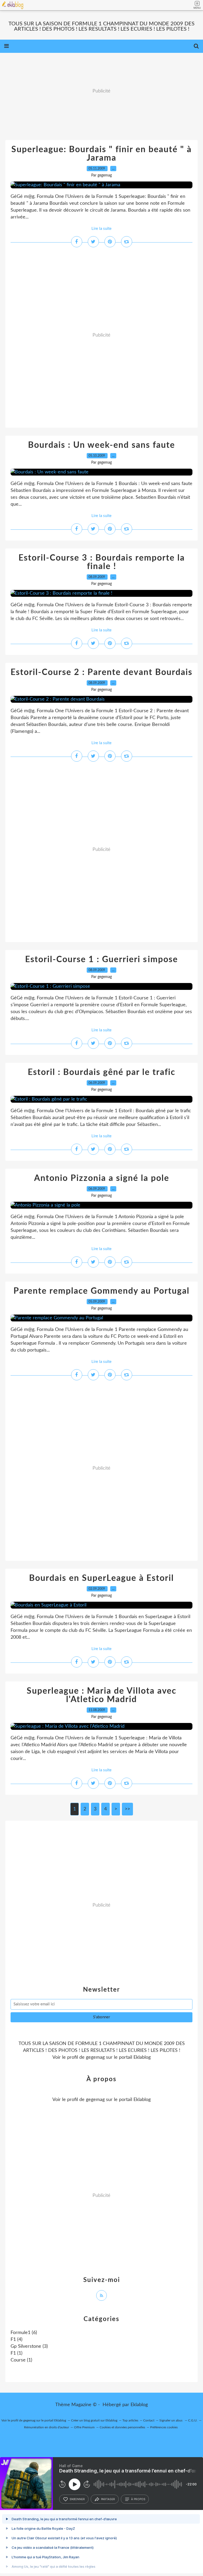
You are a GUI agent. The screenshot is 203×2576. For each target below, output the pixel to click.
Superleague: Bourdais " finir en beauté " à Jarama (101, 154)
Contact (149, 2420)
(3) (29, 2346)
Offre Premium (84, 2427)
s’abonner (77, 2499)
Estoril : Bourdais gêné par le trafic (101, 1072)
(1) (17, 2353)
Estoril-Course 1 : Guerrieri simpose (101, 959)
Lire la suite (101, 229)
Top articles (130, 2420)
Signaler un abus (171, 2420)
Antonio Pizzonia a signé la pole (102, 1178)
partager (108, 2499)
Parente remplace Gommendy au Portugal (101, 1291)
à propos (138, 2499)
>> (127, 1809)
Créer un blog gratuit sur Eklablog (94, 2420)
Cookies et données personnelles (122, 2427)
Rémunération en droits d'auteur (47, 2427)
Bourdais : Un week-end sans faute (101, 445)
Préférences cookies (164, 2427)
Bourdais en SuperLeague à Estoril (101, 1578)
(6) (24, 2333)
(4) (17, 2340)
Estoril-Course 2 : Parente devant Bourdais (101, 672)
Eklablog (139, 2405)
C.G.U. (193, 2420)
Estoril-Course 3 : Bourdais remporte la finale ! (102, 562)
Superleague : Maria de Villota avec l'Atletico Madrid (101, 1695)
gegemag (95, 2057)
